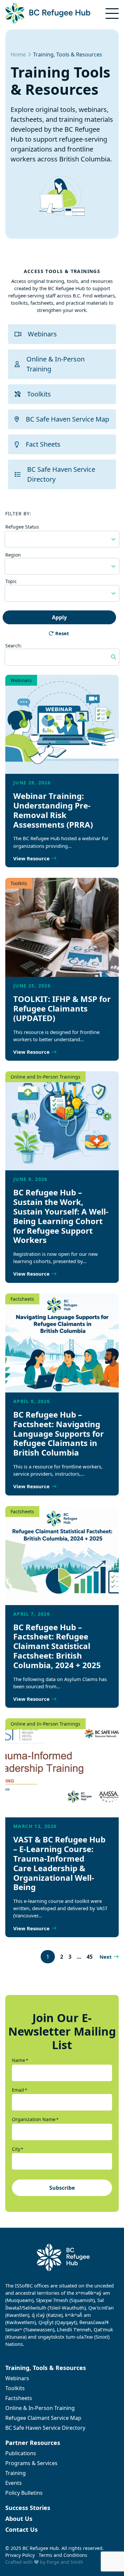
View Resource (31, 858)
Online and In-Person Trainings (45, 1077)
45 (90, 1957)
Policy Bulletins (24, 2493)
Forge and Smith (65, 2562)
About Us (19, 2519)
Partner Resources (33, 2443)
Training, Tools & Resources (46, 2368)
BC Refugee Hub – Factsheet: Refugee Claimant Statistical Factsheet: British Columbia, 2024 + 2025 (57, 1646)
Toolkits (39, 394)
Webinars (42, 334)
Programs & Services (31, 2463)
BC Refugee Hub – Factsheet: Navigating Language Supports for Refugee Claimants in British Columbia (59, 1433)
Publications (21, 2453)
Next (106, 1957)
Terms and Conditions (63, 2555)
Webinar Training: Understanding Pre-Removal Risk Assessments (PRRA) (53, 810)
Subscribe (62, 2188)
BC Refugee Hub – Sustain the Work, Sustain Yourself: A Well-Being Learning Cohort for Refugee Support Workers (61, 1216)
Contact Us (21, 2529)
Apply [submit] (59, 617)
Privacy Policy (20, 2555)
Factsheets (22, 1299)
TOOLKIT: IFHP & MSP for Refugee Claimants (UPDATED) (62, 1008)
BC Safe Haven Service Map (67, 419)
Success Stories (28, 2508)
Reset (62, 633)
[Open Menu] (112, 14)
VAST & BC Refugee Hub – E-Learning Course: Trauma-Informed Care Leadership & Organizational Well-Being (59, 1863)
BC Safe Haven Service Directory (61, 474)
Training (16, 2473)
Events (14, 2483)
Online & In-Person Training (56, 364)
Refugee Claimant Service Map (43, 2418)
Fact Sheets (43, 444)
